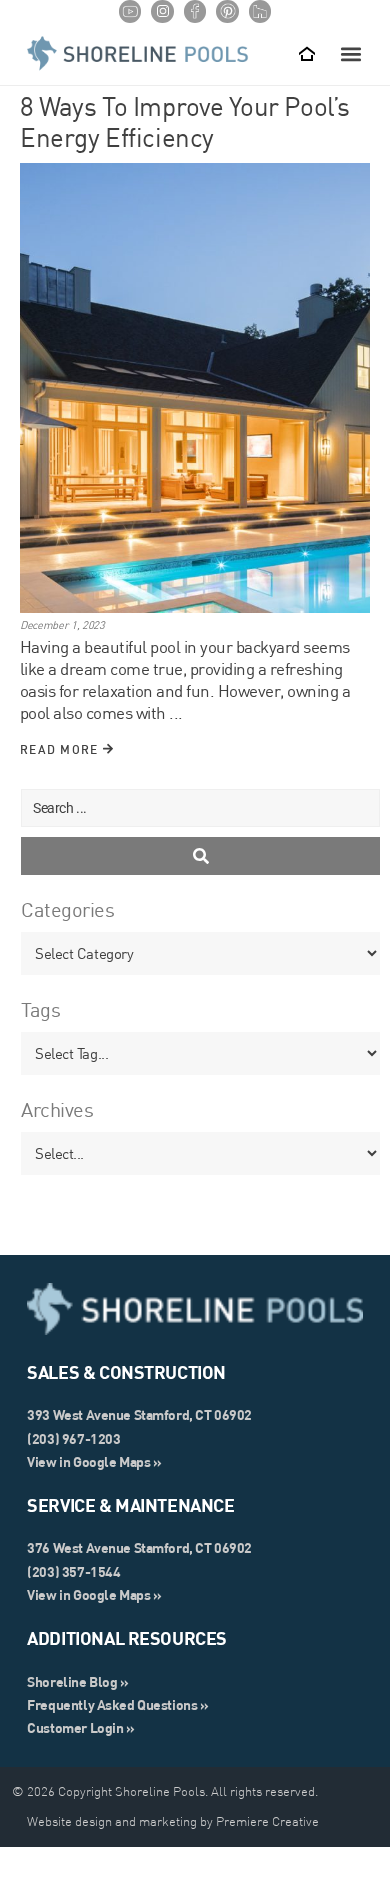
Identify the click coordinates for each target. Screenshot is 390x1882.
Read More (61, 749)
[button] (351, 53)
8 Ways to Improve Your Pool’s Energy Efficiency (185, 122)
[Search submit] (200, 856)
